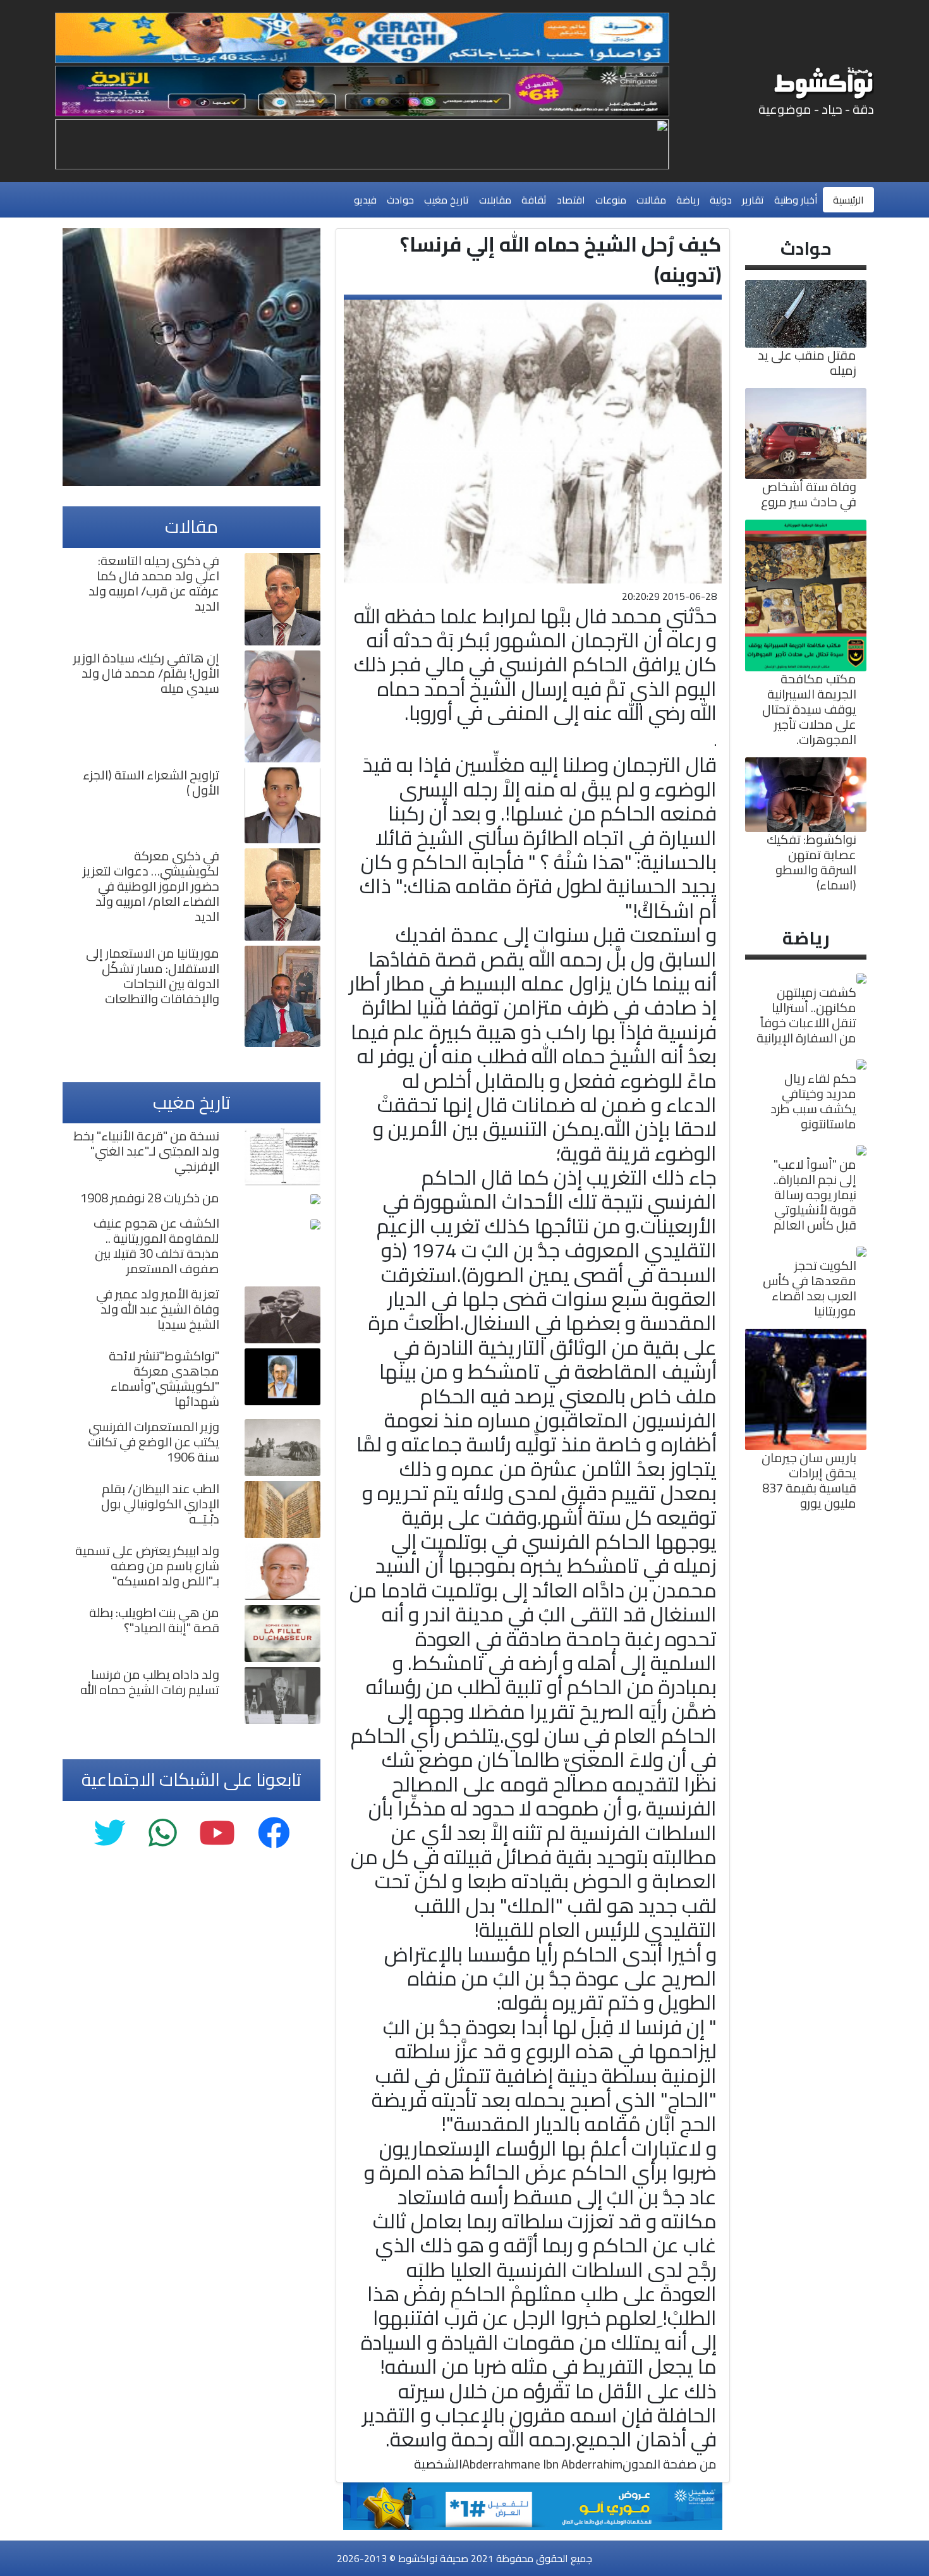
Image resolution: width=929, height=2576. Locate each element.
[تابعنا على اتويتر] (110, 1834)
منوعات (611, 200)
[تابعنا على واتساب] (162, 1834)
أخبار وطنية (796, 200)
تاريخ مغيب (446, 200)
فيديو (365, 200)
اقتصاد (571, 200)
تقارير (753, 200)
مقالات (651, 200)
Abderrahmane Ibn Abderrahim (542, 2464)
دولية (721, 200)
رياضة (688, 200)
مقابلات (495, 200)
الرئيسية (848, 200)
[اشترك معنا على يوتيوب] (217, 1834)
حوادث (400, 200)
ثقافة (534, 200)
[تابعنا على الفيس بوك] (274, 1834)
